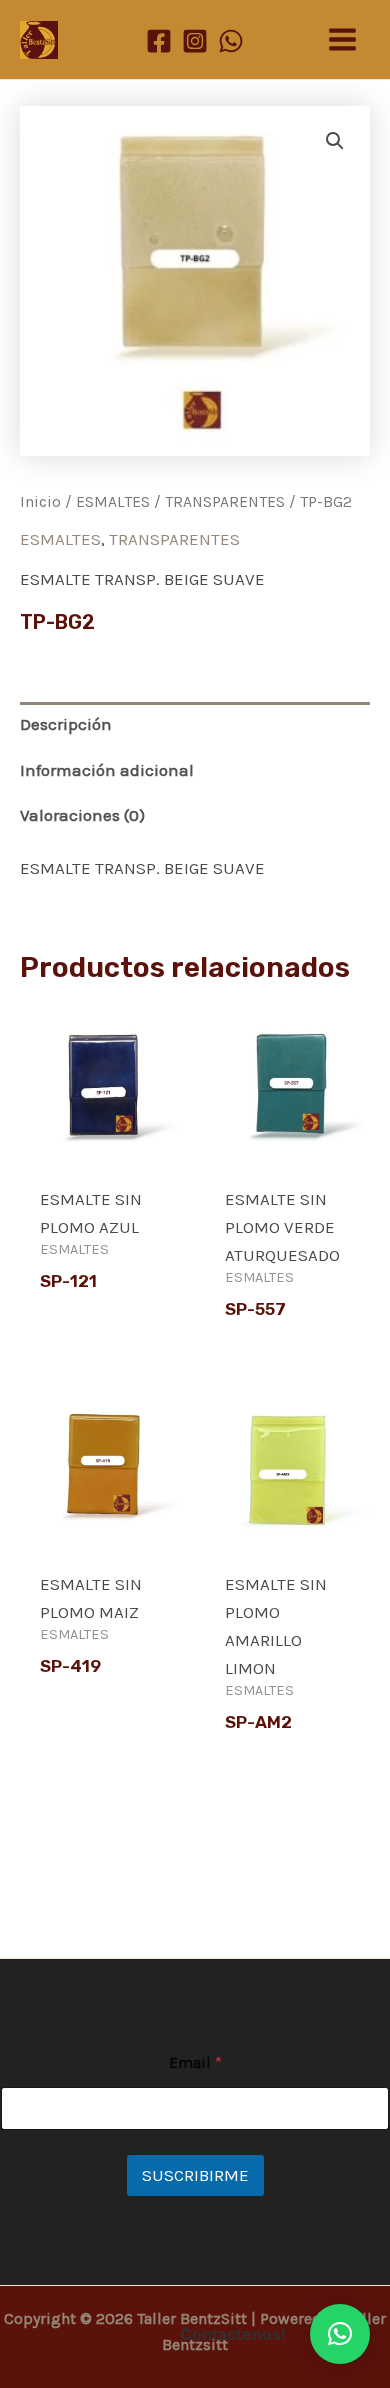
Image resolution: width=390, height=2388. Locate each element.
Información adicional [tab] (107, 770)
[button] (335, 141)
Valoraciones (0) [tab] (82, 815)
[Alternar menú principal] (342, 39)
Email (195, 2062)
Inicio (40, 502)
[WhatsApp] (231, 41)
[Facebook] (159, 41)
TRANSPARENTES (225, 502)
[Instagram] (195, 41)
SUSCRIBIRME (195, 2175)
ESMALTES (113, 502)
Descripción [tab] (66, 724)
